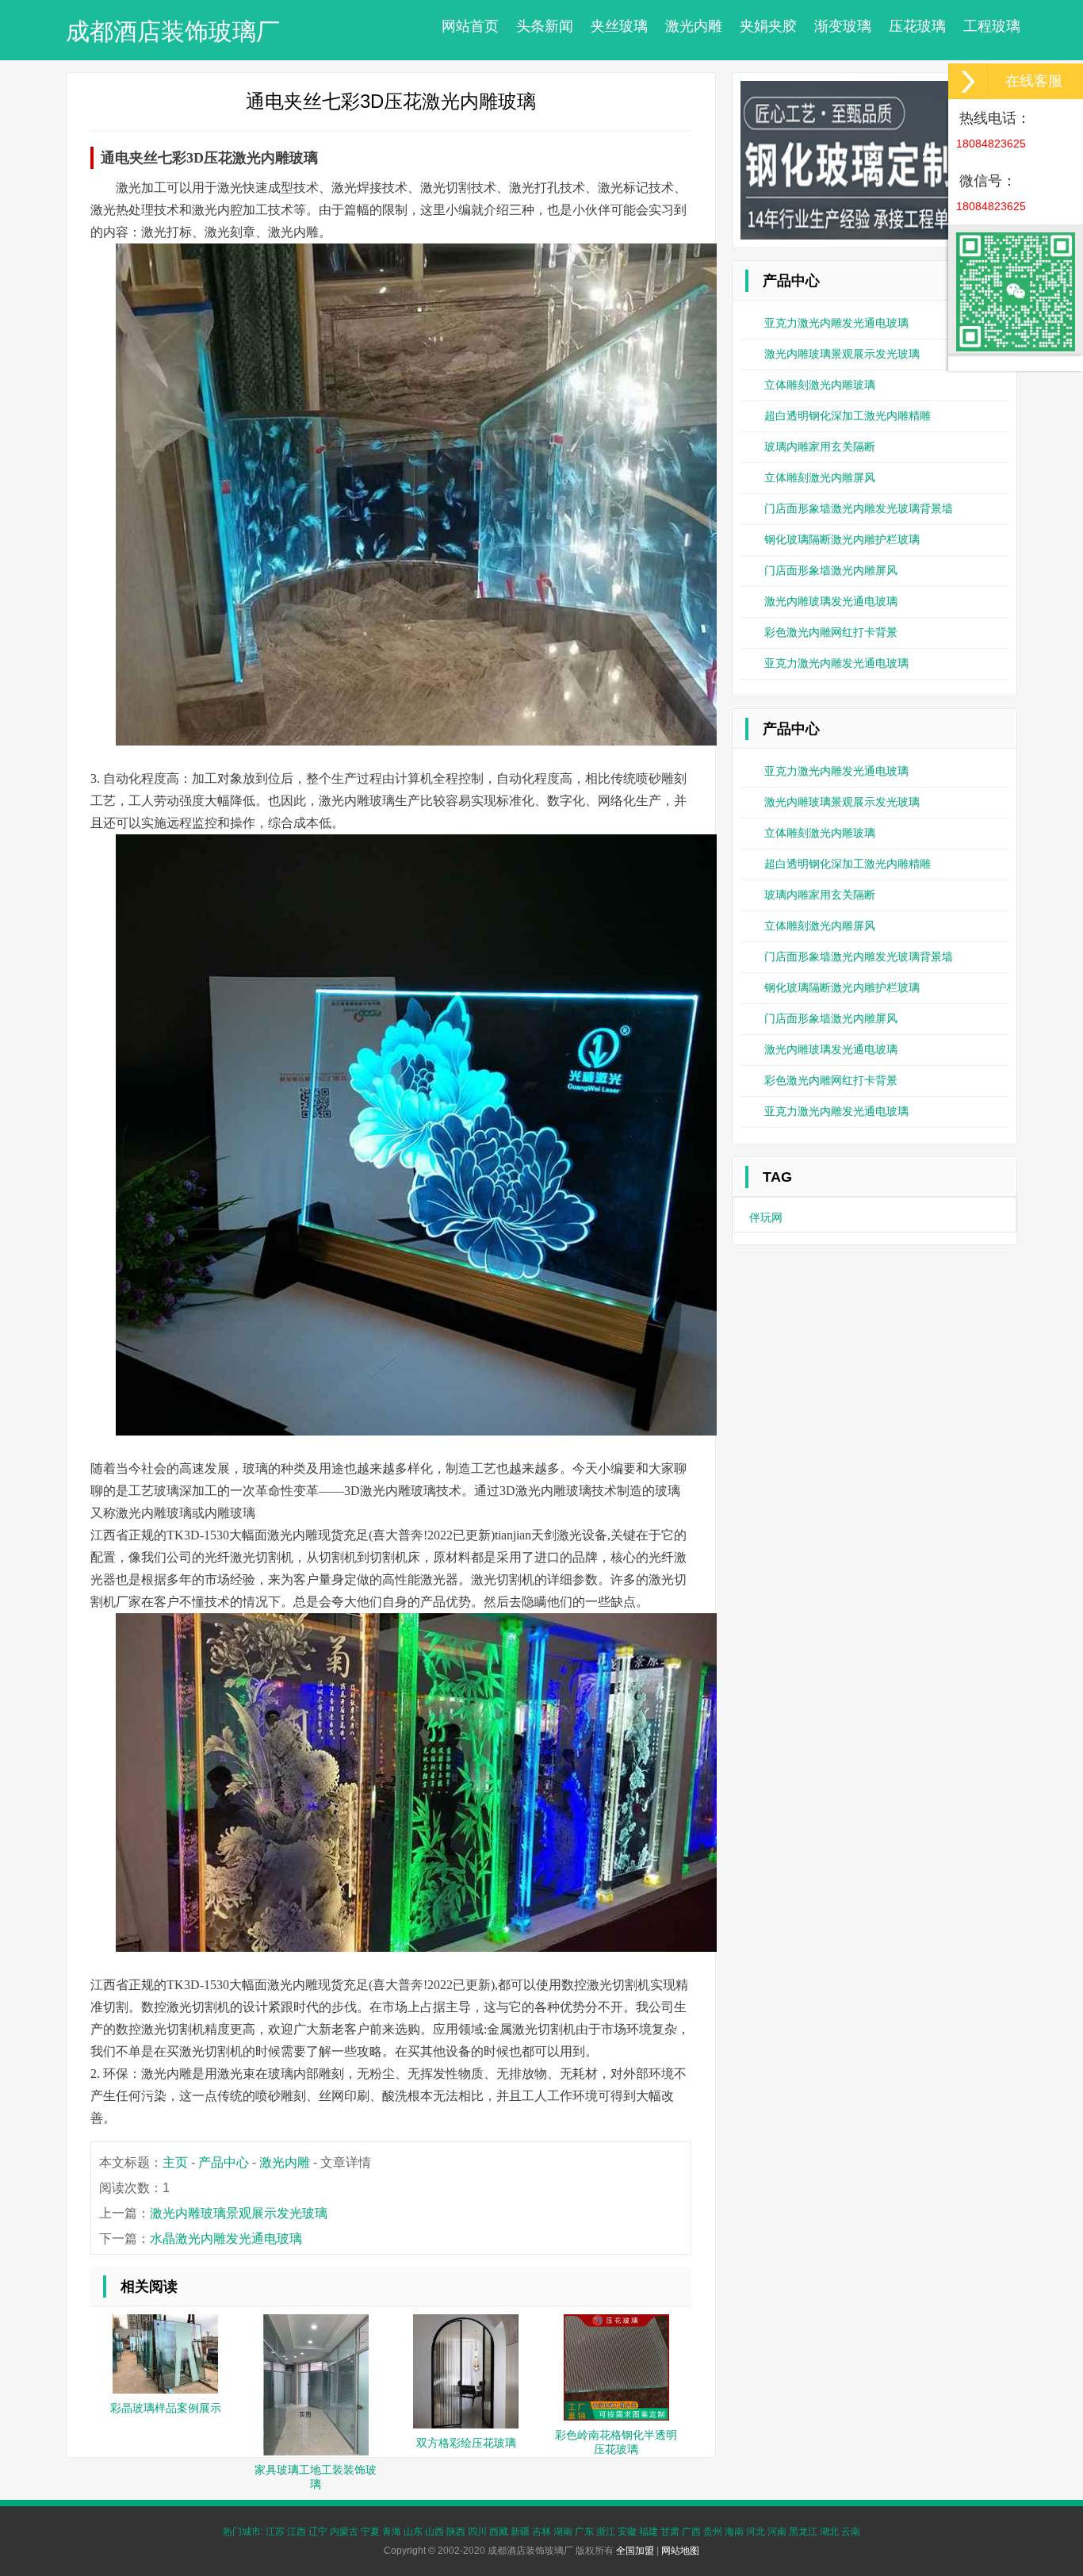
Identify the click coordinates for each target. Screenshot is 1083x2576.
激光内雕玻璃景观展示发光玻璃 (239, 2213)
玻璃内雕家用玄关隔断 (820, 447)
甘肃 (670, 2532)
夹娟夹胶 (768, 26)
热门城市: (243, 2532)
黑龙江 (803, 2532)
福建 (649, 2532)
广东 (584, 2532)
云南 (851, 2532)
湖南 (563, 2532)
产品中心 (224, 2162)
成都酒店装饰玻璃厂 (173, 31)
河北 (756, 2532)
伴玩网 (766, 1217)
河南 (777, 2532)
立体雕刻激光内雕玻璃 (820, 385)
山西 (434, 2532)
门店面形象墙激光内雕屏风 (831, 570)
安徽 (627, 2532)
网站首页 (470, 26)
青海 (392, 2532)
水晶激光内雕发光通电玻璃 (226, 2239)
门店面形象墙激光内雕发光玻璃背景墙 (859, 508)
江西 (297, 2532)
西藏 (499, 2532)
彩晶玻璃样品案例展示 (166, 2408)
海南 (734, 2532)
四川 (477, 2532)
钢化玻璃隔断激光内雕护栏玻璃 (842, 539)
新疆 (520, 2532)
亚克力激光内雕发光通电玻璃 (836, 323)
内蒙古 (344, 2532)
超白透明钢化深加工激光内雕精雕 (848, 416)
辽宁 (318, 2532)
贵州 (713, 2532)
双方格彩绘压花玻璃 (466, 2443)
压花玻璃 (917, 26)
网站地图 (680, 2551)
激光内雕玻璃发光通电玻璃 (831, 601)
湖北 (829, 2532)
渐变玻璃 (843, 26)
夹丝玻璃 (619, 26)
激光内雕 (694, 26)
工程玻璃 (992, 26)
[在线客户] (968, 81)
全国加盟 (635, 2551)
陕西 (456, 2532)
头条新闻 (545, 26)
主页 (175, 2162)
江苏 (275, 2532)
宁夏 (370, 2532)
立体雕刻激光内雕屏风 (820, 477)
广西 (691, 2532)
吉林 (541, 2532)
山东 (413, 2532)
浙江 (606, 2532)
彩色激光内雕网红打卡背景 (831, 632)
